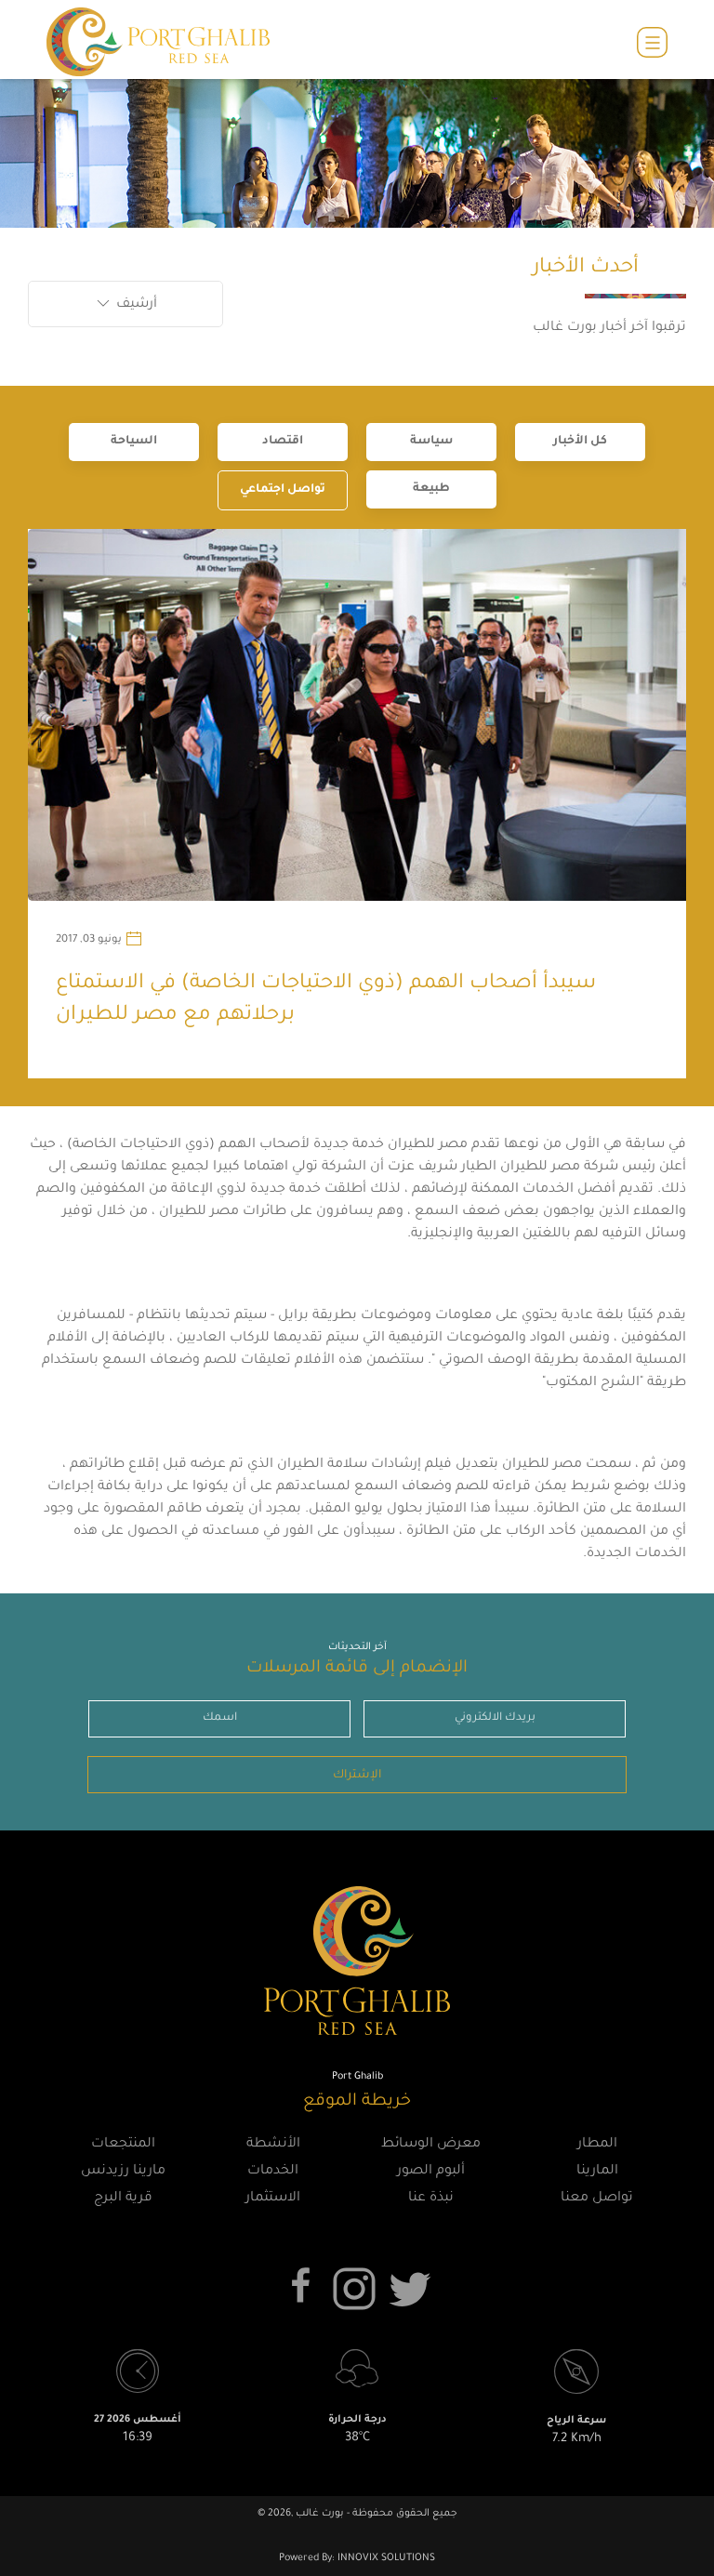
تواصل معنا (597, 2199)
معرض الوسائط (431, 2145)
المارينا (597, 2172)
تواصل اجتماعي (283, 490)
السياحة (134, 442)
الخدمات (273, 2172)
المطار (597, 2145)
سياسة (431, 442)
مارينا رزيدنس (123, 2172)
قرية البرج (123, 2199)
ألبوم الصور (431, 2172)
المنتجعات (123, 2145)
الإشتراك (357, 1776)
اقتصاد (283, 442)
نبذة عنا (431, 2199)
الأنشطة (273, 2145)
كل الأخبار (580, 442)
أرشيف (135, 305)
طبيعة (431, 489)
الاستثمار (273, 2199)
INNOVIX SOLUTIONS (385, 2558)
